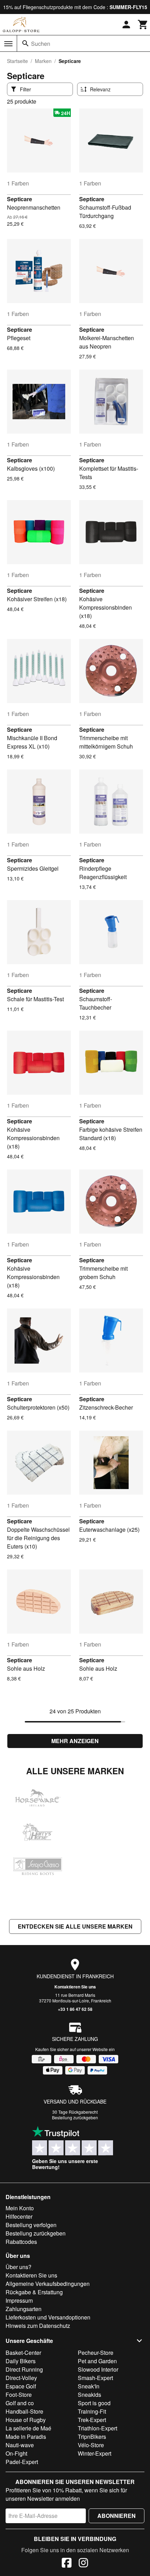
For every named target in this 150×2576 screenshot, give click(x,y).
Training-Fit (92, 2411)
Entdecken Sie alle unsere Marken (75, 1926)
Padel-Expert (22, 2462)
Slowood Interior (98, 2369)
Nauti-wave (20, 2445)
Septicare (20, 199)
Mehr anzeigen (75, 1741)
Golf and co (20, 2403)
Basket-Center (23, 2353)
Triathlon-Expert (97, 2428)
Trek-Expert (92, 2420)
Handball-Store (24, 2411)
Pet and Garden (97, 2361)
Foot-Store (19, 2395)
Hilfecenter (19, 2216)
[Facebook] (67, 2564)
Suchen (41, 44)
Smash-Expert (95, 2378)
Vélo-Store (91, 2445)
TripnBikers (92, 2437)
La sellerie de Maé (28, 2428)
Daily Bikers (21, 2361)
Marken (43, 61)
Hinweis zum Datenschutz (38, 2326)
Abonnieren (117, 2516)
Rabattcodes (21, 2242)
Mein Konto (20, 2208)
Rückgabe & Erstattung (34, 2292)
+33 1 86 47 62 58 (75, 2009)
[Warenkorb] (143, 24)
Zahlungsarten (24, 2309)
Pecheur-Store (96, 2353)
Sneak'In (89, 2386)
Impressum (19, 2300)
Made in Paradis (26, 2437)
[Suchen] (25, 43)
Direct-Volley (21, 2378)
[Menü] (8, 44)
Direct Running (24, 2369)
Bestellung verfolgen (31, 2225)
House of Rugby (26, 2420)
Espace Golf (21, 2386)
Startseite (17, 61)
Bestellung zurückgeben (75, 2117)
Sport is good (94, 2403)
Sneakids (89, 2395)
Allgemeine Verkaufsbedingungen (48, 2284)
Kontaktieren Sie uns (75, 1987)
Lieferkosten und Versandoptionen (48, 2317)
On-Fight (16, 2453)
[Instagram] (83, 2564)
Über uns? (18, 2267)
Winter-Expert (95, 2453)
